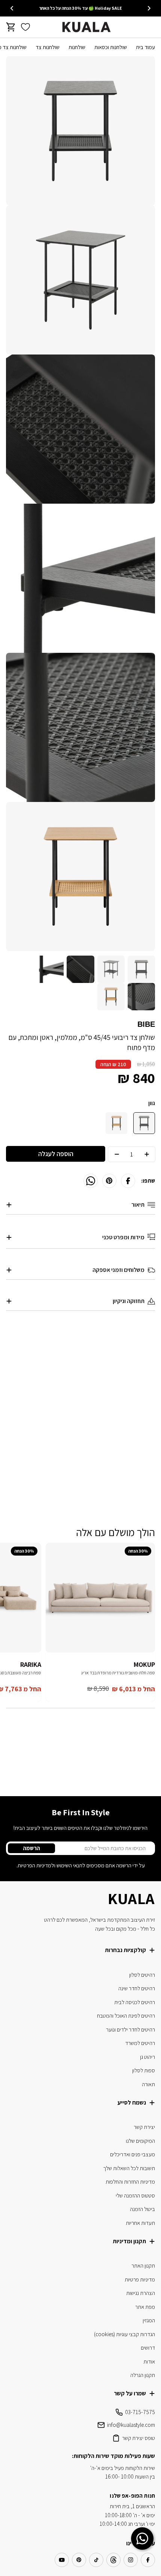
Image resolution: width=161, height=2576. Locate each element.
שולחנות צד (48, 47)
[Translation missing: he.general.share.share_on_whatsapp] (91, 1181)
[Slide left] (149, 8)
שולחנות (77, 47)
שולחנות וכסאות (111, 47)
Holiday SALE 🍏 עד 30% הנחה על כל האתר (80, 8)
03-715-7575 (140, 2412)
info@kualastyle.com (131, 2425)
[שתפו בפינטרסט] (109, 1181)
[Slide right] (12, 8)
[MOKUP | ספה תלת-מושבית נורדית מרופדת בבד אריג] (100, 1598)
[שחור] (144, 1123)
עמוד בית (145, 47)
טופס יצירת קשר (139, 2438)
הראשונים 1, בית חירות (132, 2506)
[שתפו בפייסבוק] (128, 1181)
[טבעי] (116, 1123)
